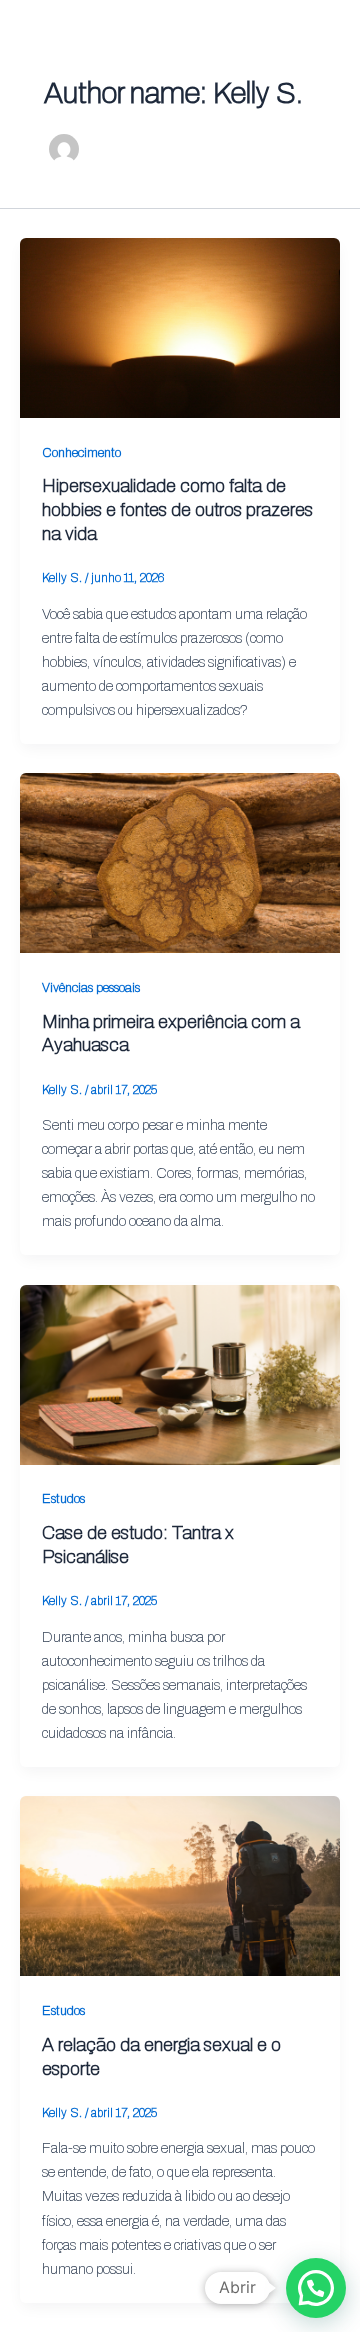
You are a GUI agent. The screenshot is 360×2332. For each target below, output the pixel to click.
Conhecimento (81, 453)
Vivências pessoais (91, 988)
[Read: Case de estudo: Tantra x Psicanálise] (180, 1373)
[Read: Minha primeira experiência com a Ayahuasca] (180, 862)
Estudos (63, 1499)
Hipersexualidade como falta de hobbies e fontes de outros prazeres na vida (177, 509)
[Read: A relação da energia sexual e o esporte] (180, 1885)
